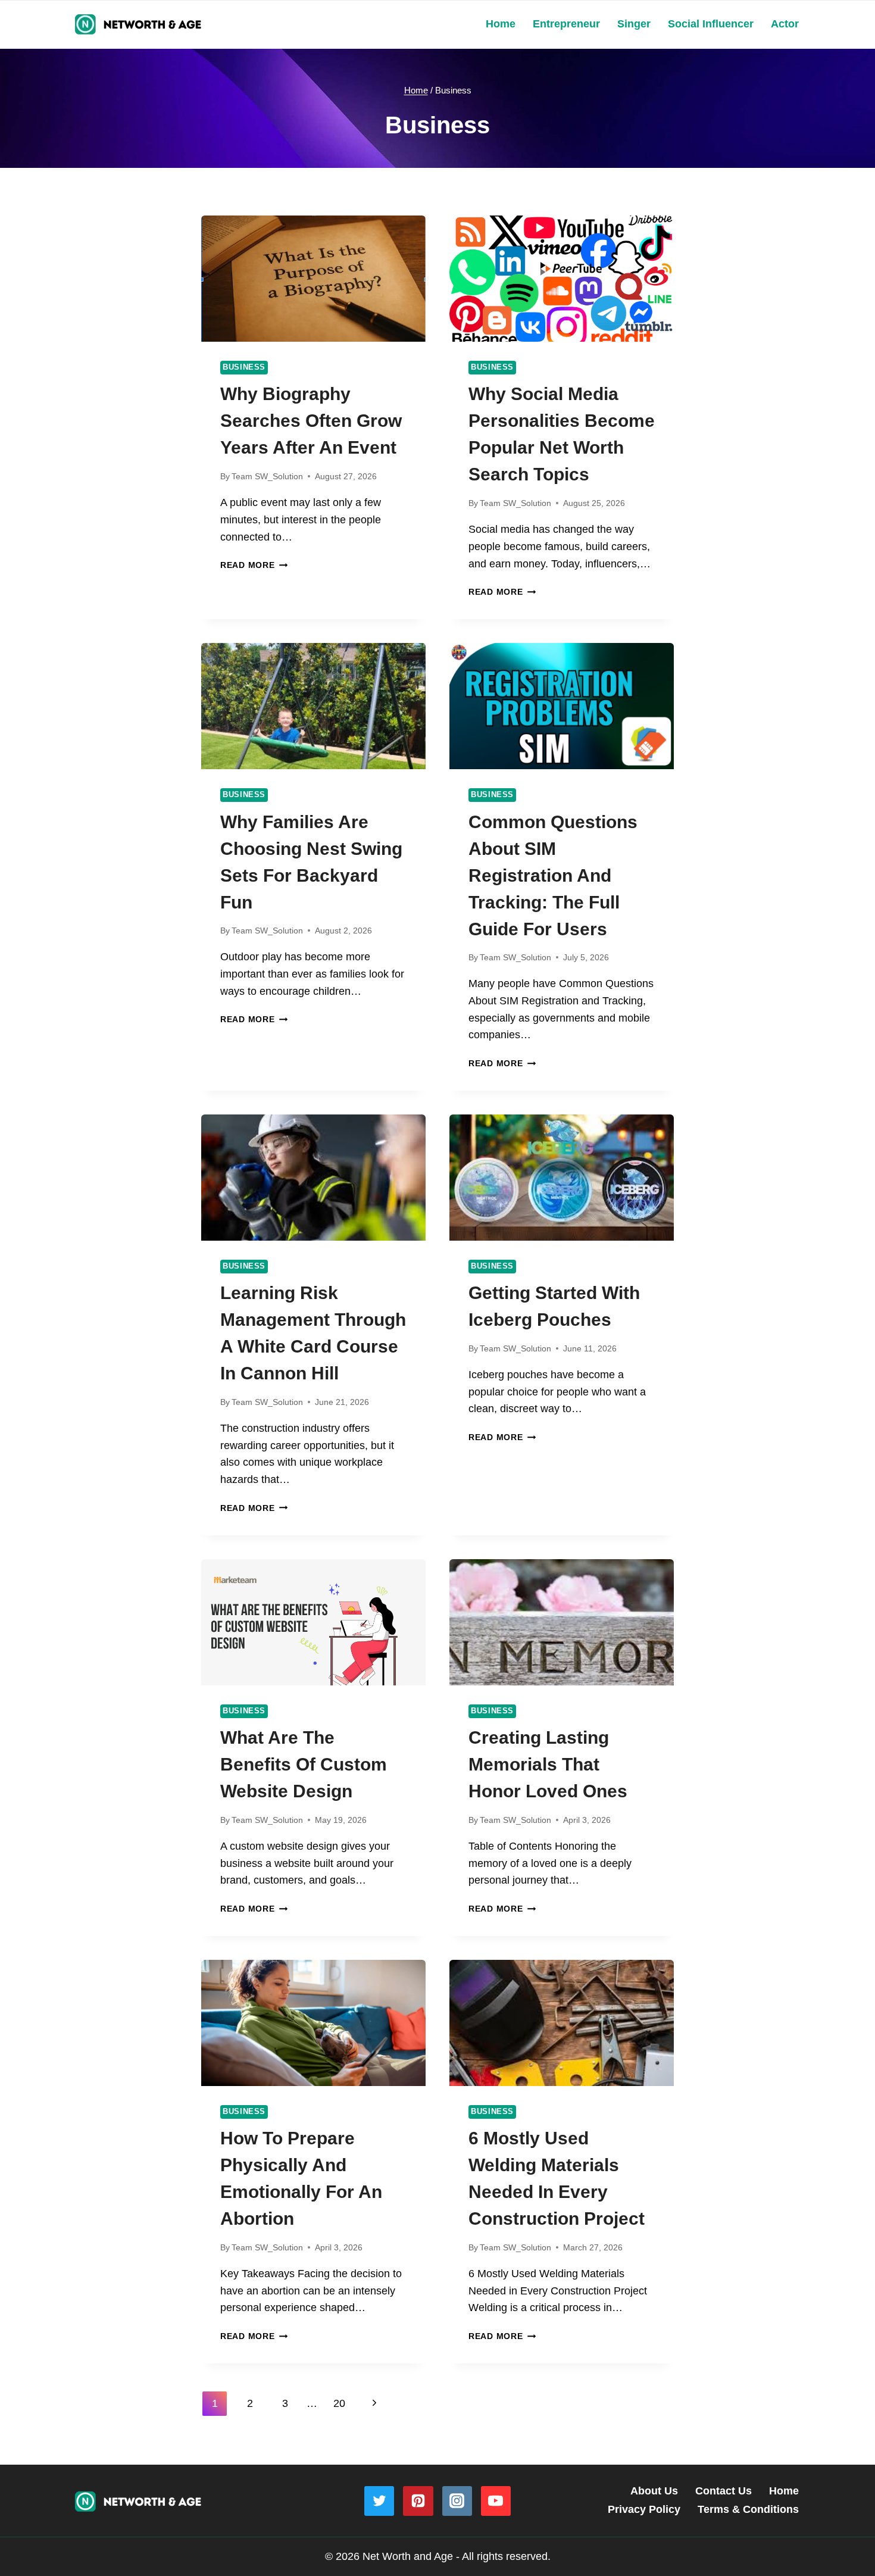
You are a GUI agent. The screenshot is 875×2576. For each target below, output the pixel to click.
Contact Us (724, 2491)
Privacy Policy (644, 2509)
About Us (654, 2491)
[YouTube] (496, 2501)
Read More (254, 565)
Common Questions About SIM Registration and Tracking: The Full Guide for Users (553, 875)
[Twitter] (379, 2501)
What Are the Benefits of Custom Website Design (304, 1764)
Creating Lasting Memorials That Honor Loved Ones (548, 1764)
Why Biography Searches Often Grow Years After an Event (311, 421)
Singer (634, 24)
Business (244, 367)
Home (501, 24)
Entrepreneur (566, 24)
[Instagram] (457, 2501)
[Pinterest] (418, 2501)
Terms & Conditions (748, 2509)
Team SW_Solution (267, 476)
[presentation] (313, 279)
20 (339, 2403)
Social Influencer (711, 24)
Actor (785, 24)
